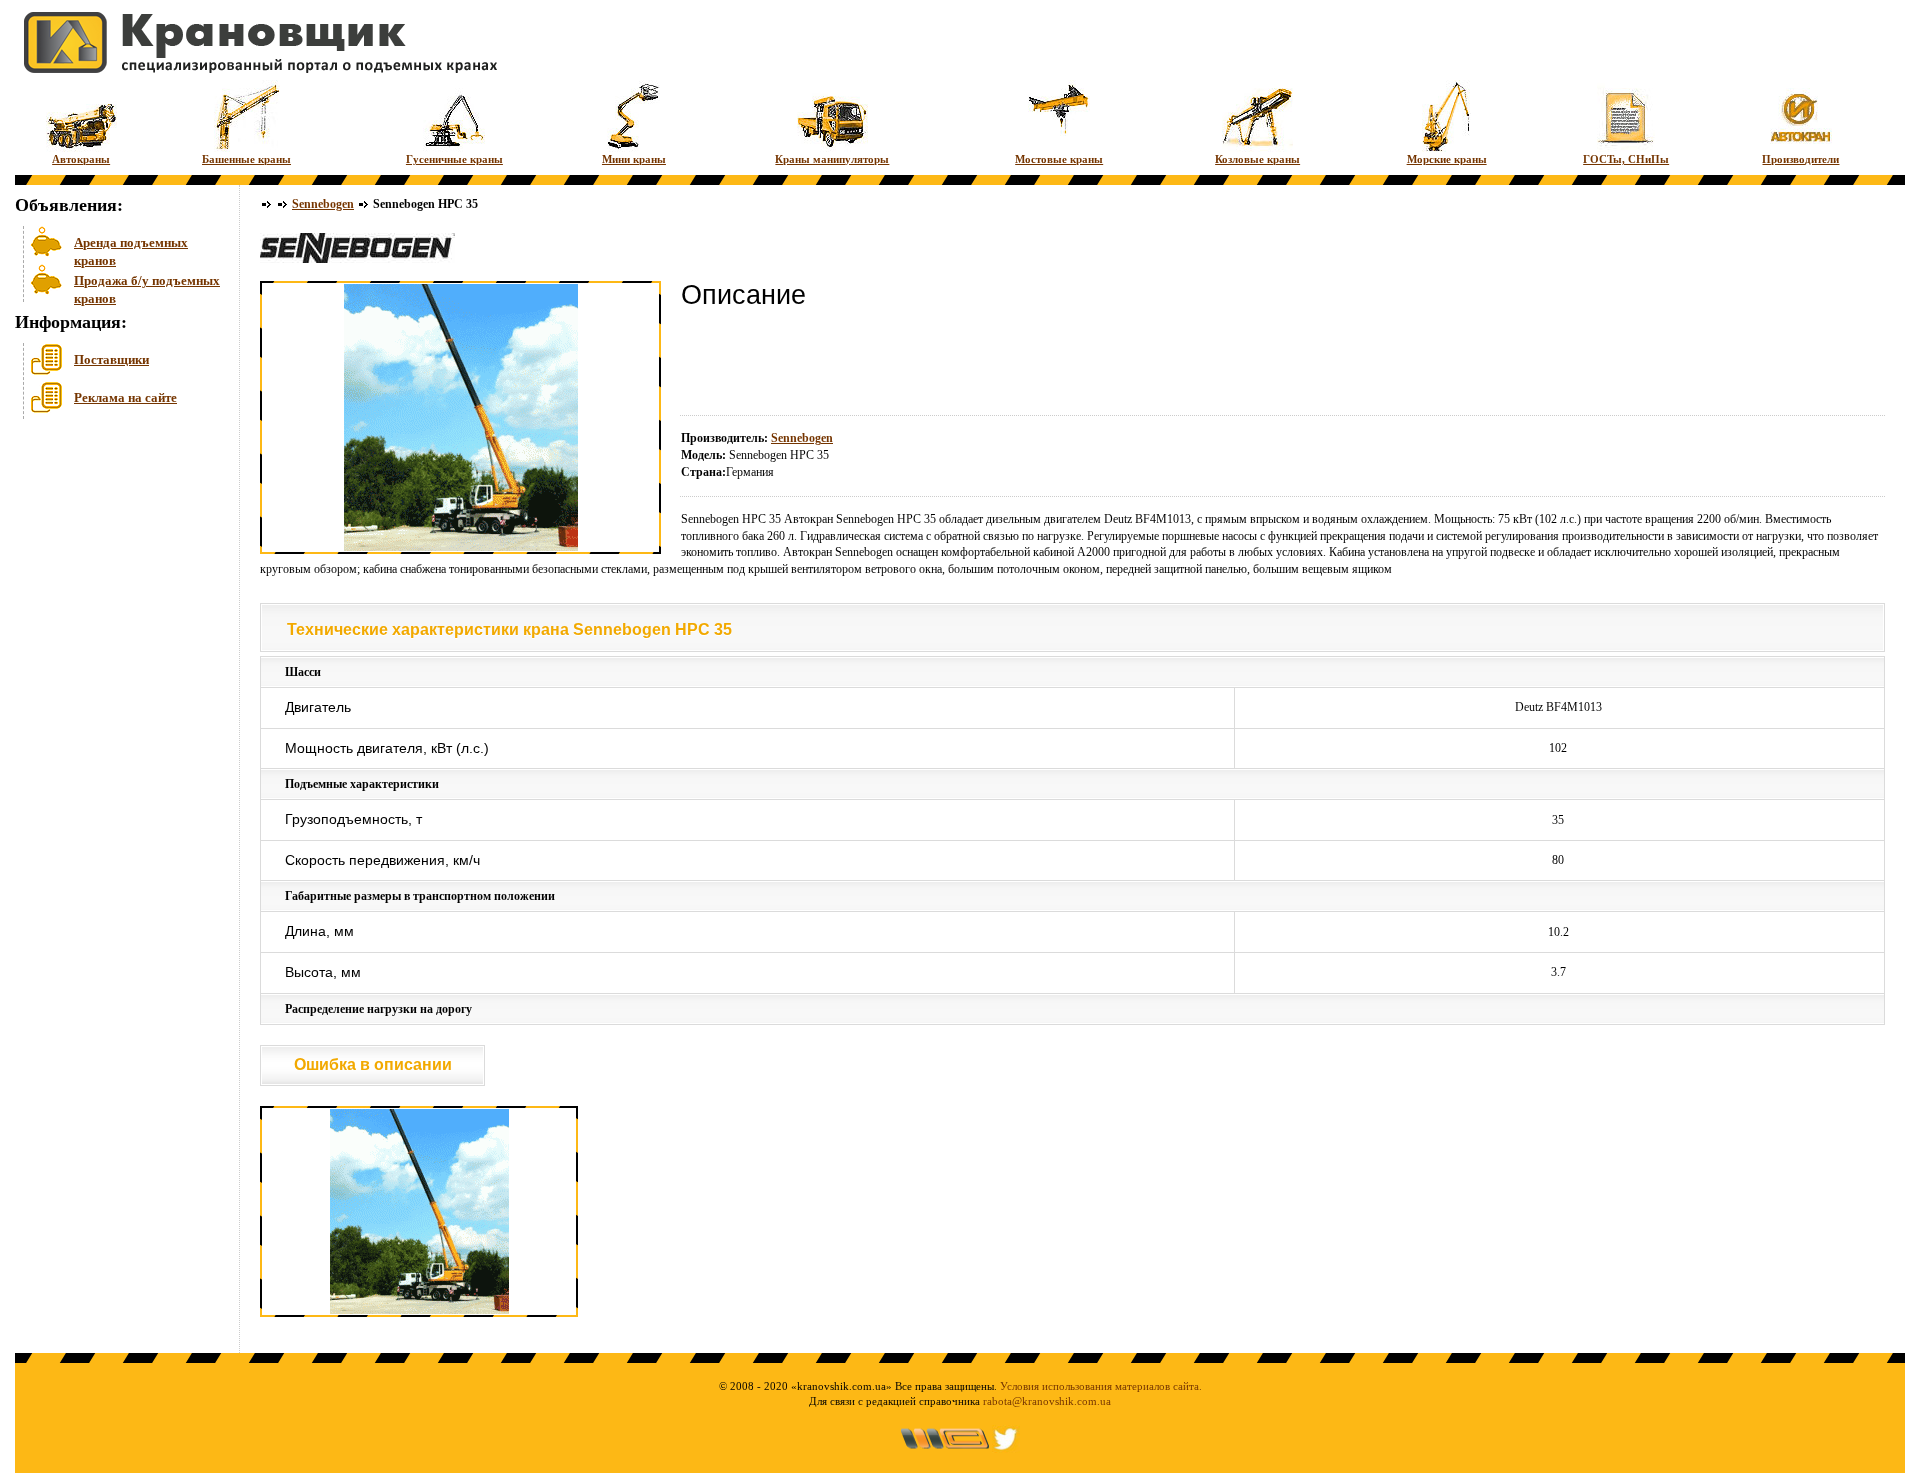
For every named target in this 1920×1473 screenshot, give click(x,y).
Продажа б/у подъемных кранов (147, 287)
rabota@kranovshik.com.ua (1047, 1401)
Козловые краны (1257, 159)
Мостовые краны (1059, 159)
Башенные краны (246, 159)
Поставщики (111, 359)
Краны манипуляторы (832, 159)
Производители (1800, 159)
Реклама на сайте (125, 397)
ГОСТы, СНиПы (1626, 159)
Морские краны (1447, 159)
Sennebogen (323, 204)
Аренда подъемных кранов (131, 249)
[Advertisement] (115, 579)
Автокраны (81, 159)
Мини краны (634, 159)
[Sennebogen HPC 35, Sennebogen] (419, 1313)
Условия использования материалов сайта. (1101, 1386)
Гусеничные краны (454, 159)
